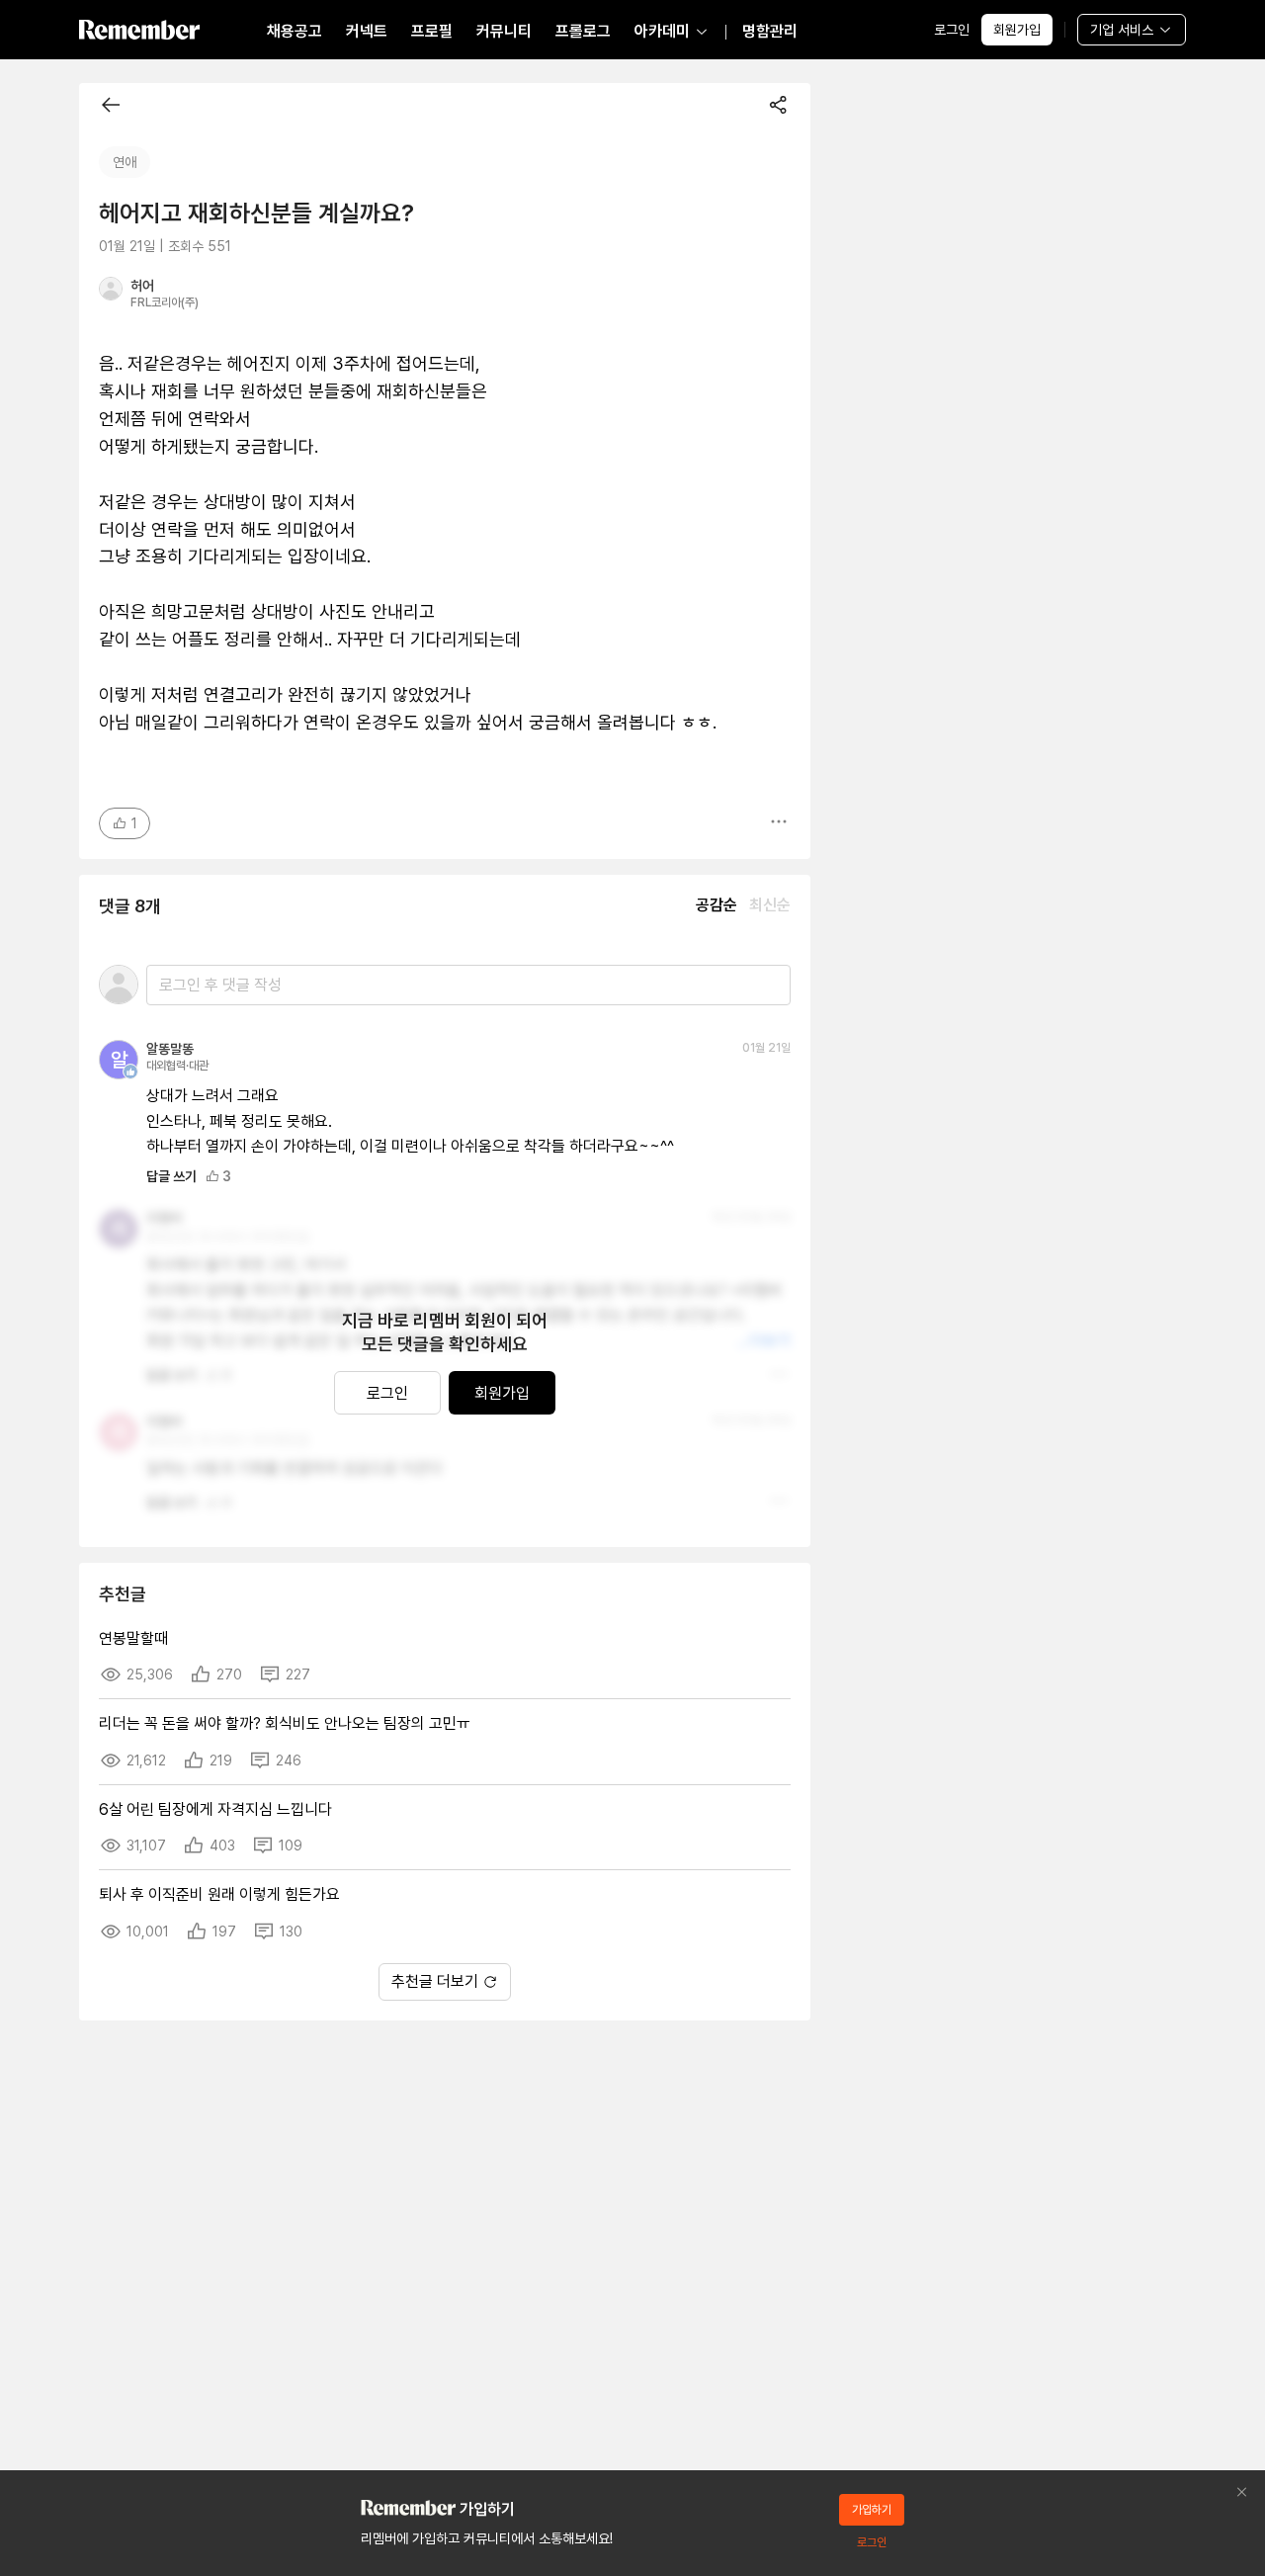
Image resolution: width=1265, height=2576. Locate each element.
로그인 (952, 30)
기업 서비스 (1122, 30)
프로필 (432, 31)
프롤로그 (583, 31)
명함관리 (770, 31)
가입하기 (872, 2510)
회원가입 (1017, 30)
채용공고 (295, 31)
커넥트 (367, 31)
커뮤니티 (504, 31)
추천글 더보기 (435, 1981)
